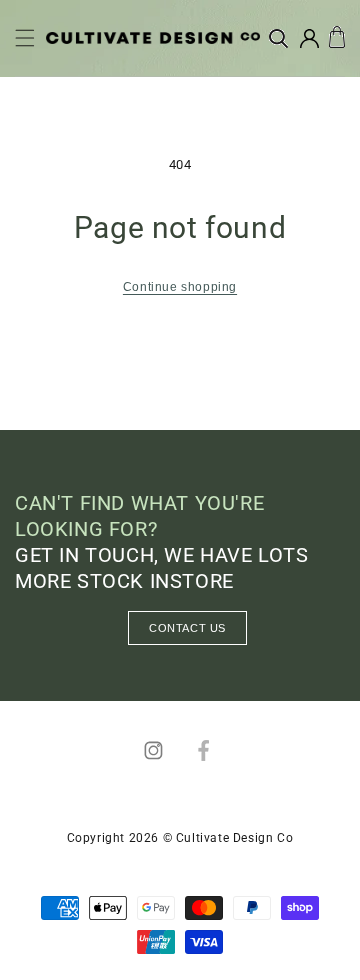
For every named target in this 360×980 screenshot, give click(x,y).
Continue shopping (180, 287)
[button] (25, 38)
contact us (187, 628)
